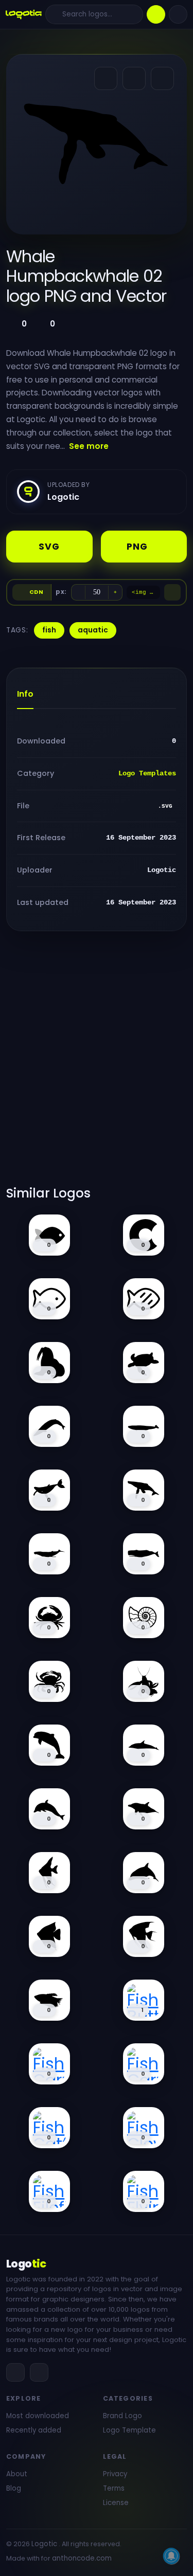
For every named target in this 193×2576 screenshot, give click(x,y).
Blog (14, 2488)
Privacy (115, 2474)
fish (49, 630)
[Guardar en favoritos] (162, 78)
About (17, 2474)
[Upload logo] (156, 14)
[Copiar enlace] (134, 78)
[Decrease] (78, 592)
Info (25, 694)
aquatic (93, 630)
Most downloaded (38, 2416)
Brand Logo (122, 2416)
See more (89, 446)
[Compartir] (106, 78)
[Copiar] (172, 592)
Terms (114, 2488)
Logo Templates (147, 773)
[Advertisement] (97, 1065)
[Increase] (115, 592)
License (116, 2503)
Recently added (34, 2430)
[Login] (178, 14)
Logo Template (129, 2430)
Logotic (44, 2544)
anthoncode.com (82, 2558)
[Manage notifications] (171, 2556)
